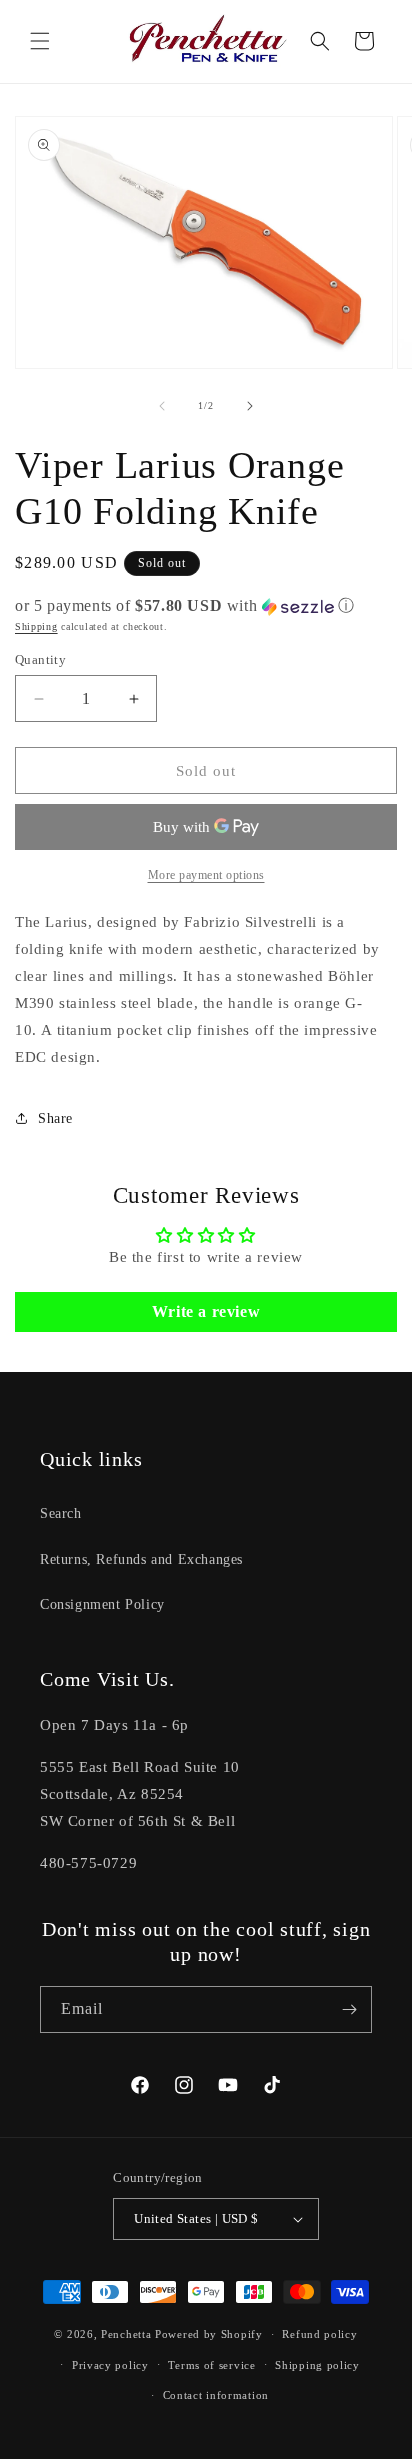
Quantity (40, 659)
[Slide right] (250, 406)
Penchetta (128, 2334)
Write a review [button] (206, 1311)
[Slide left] (162, 406)
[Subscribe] (349, 2009)
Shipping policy (317, 2365)
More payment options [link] (206, 875)
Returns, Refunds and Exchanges (141, 1559)
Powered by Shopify (209, 2334)
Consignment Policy (102, 1604)
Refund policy (319, 2334)
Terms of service (211, 2365)
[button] (40, 41)
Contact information (216, 2395)
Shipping (36, 626)
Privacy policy (110, 2365)
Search (61, 1513)
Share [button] (55, 1118)
